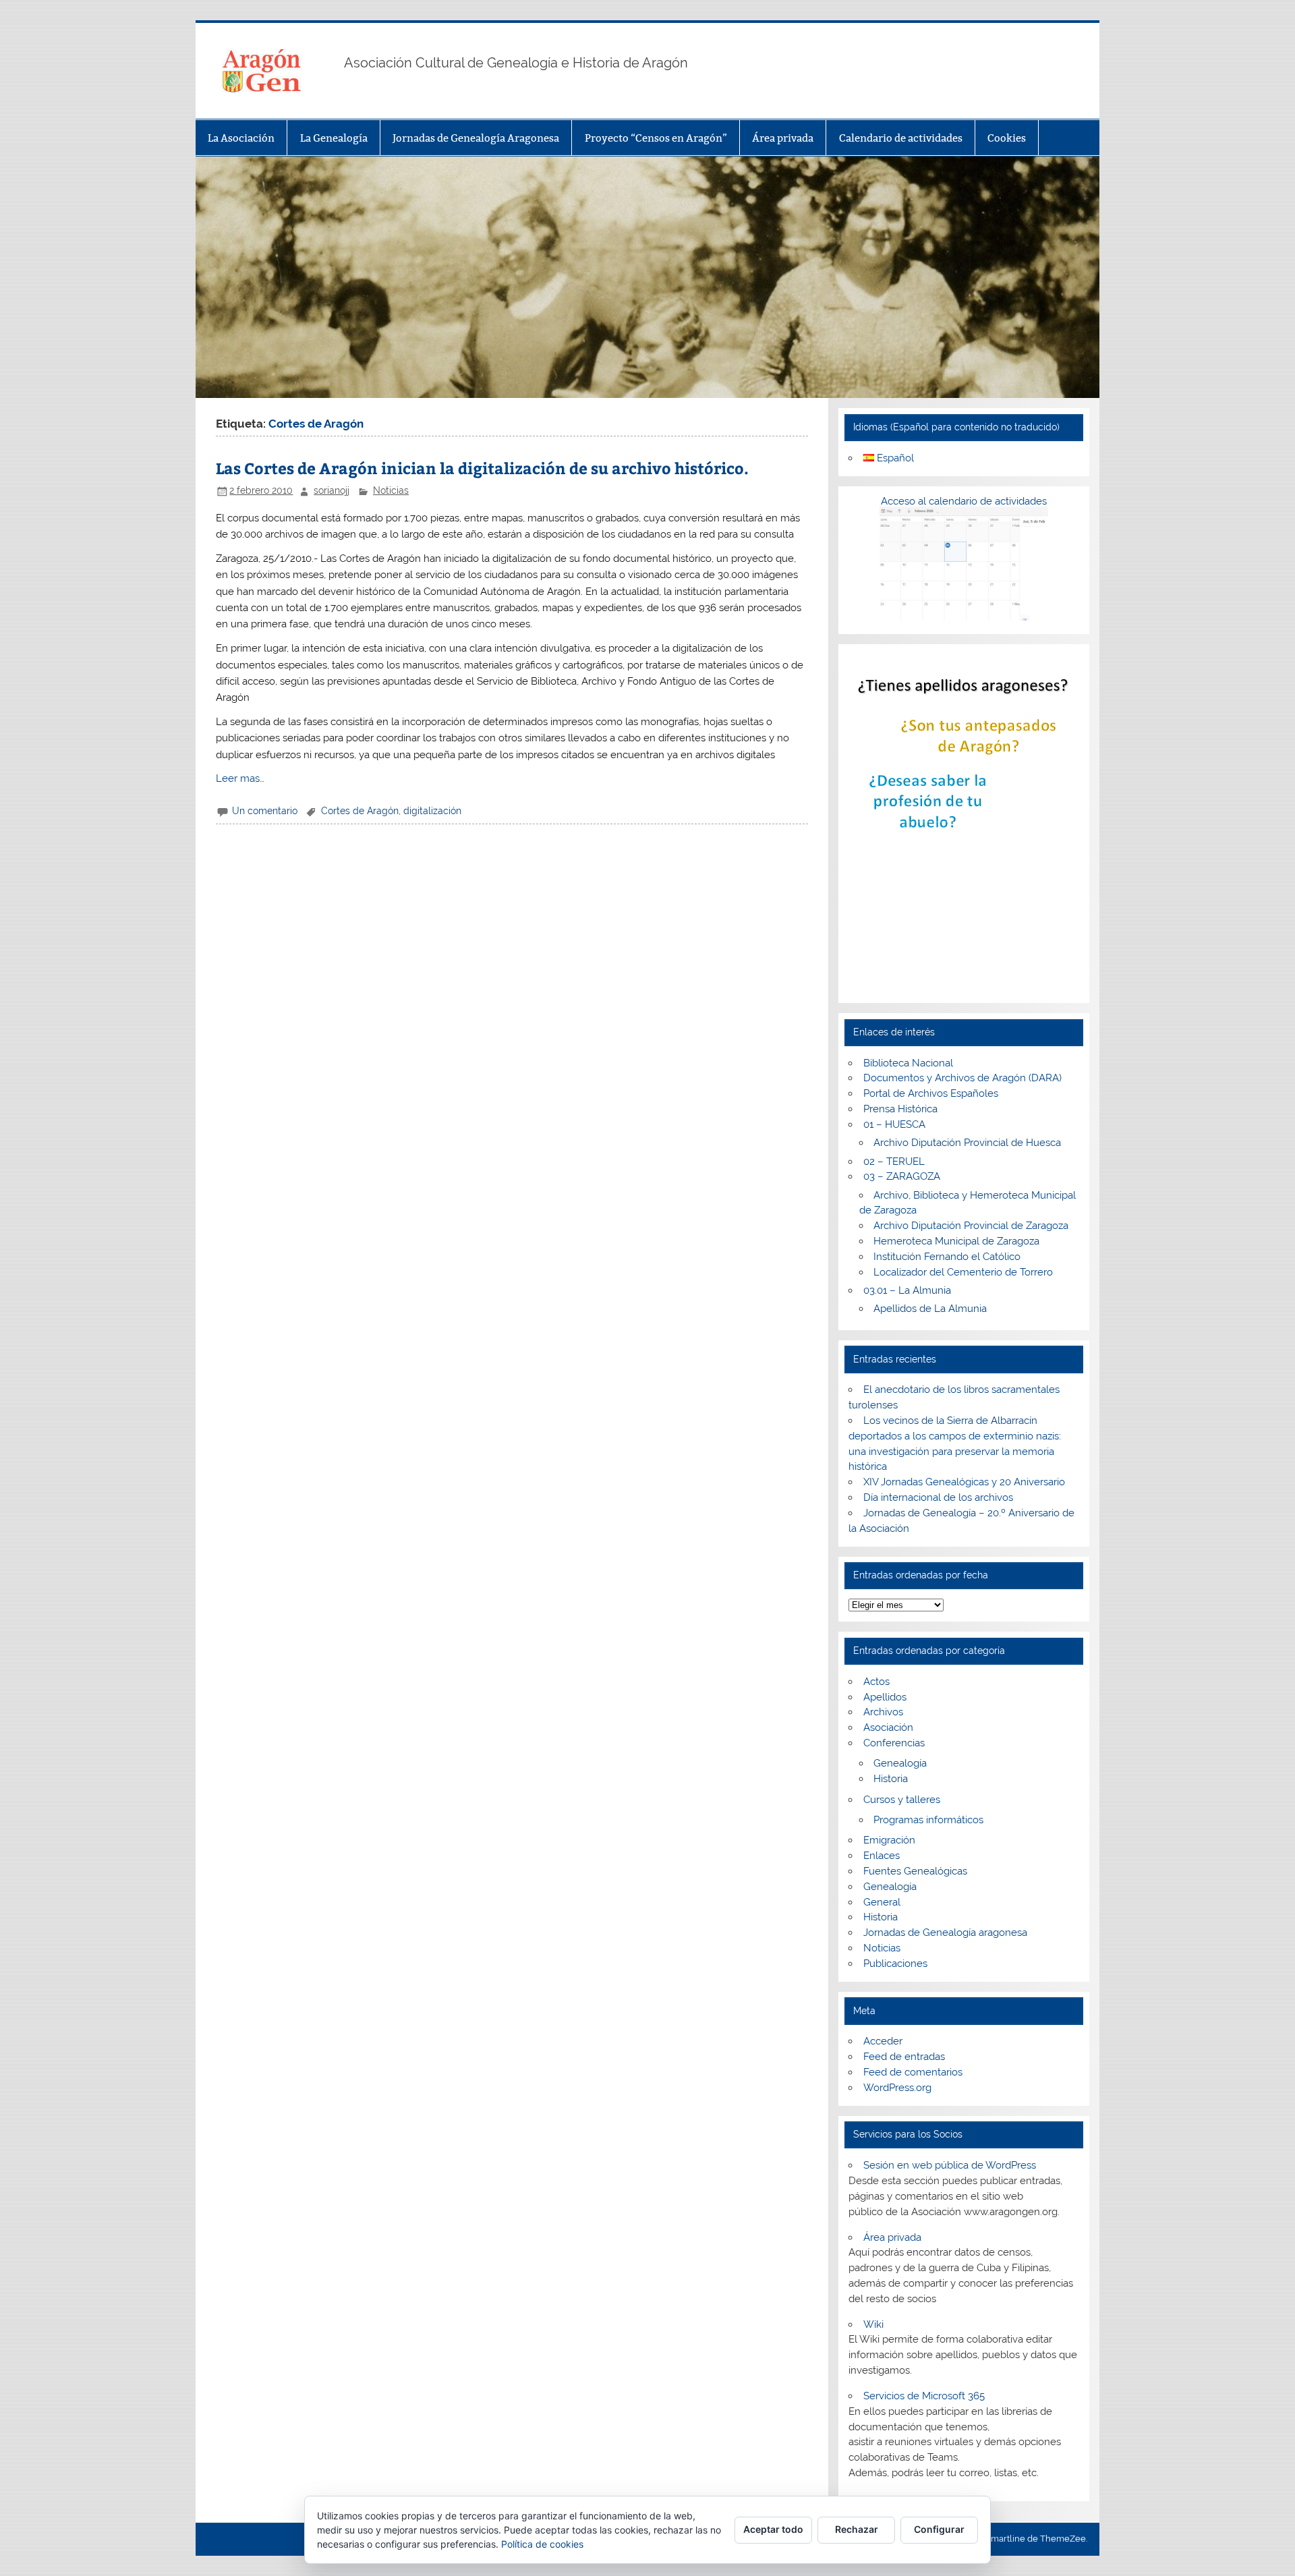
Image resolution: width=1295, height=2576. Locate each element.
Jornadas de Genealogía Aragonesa (476, 138)
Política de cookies (542, 2544)
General (882, 1902)
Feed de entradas (904, 2057)
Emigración (889, 1840)
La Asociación (241, 138)
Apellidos (885, 1697)
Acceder (883, 2041)
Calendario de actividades (901, 138)
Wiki (873, 2324)
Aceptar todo (773, 2529)
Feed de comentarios (913, 2072)
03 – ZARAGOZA (902, 1176)
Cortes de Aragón (360, 811)
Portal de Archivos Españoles (931, 1093)
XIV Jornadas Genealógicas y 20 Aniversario (964, 1482)
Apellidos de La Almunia (930, 1309)
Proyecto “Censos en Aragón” (656, 138)
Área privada (783, 138)
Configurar (939, 2529)
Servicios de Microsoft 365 (924, 2396)
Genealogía (900, 1763)
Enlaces (882, 1856)
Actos (876, 1682)
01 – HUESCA (894, 1124)
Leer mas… (240, 778)
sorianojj (332, 490)
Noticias (391, 490)
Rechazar (857, 2529)
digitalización (432, 811)
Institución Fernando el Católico (947, 1257)
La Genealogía (334, 138)
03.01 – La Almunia (907, 1290)
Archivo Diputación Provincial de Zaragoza (971, 1226)
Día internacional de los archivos (938, 1497)
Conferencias (894, 1743)
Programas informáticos (928, 1820)
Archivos (883, 1712)
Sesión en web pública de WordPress (950, 2165)
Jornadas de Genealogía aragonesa (945, 1933)
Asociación (888, 1727)
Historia (891, 1779)
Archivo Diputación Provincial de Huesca (967, 1143)
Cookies (1007, 138)
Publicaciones (895, 1964)
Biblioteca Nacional (908, 1063)
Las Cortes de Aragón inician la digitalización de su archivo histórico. (482, 468)
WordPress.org (897, 2088)
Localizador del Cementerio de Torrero (963, 1272)
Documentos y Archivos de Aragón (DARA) (962, 1078)
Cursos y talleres (902, 1800)
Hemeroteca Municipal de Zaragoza (956, 1241)
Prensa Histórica (900, 1109)
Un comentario (265, 811)
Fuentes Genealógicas (915, 1871)
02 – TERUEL (894, 1162)
